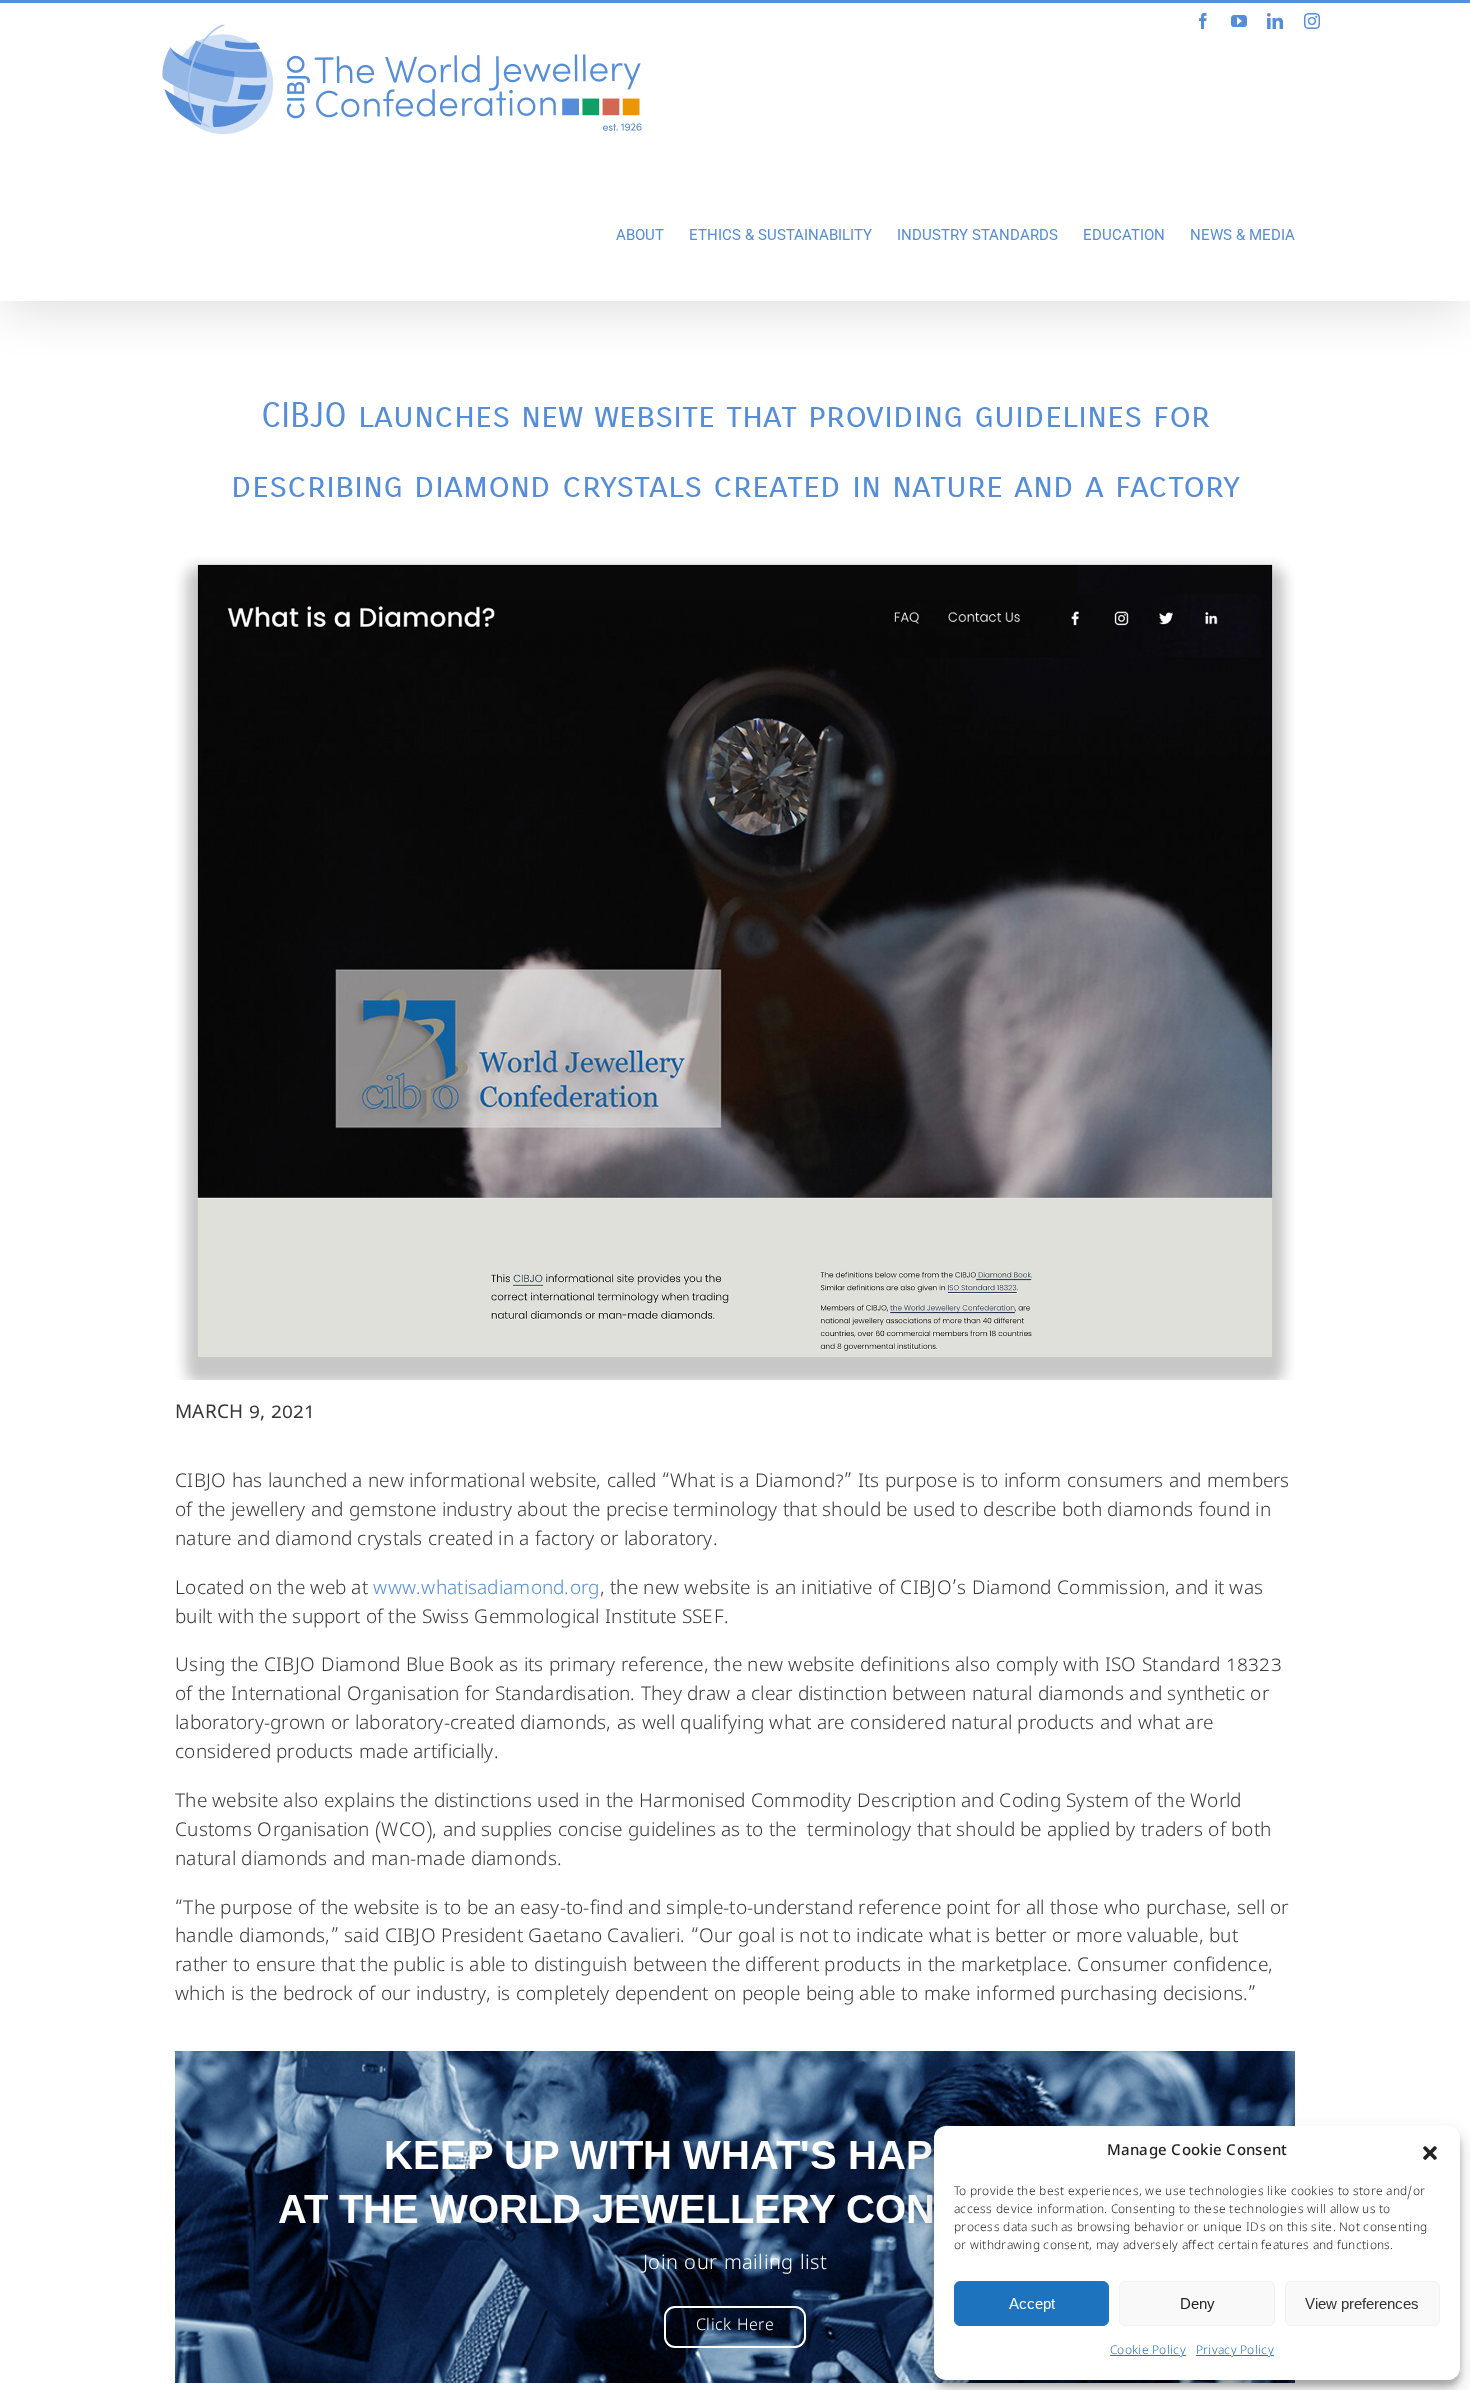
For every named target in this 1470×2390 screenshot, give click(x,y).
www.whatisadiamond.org (486, 1590)
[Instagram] (1312, 21)
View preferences (1362, 2303)
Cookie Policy (1148, 2352)
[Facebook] (1203, 21)
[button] (1430, 2153)
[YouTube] (1239, 21)
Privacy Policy (1235, 2352)
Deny (1197, 2303)
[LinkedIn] (1275, 21)
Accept (1032, 2303)
